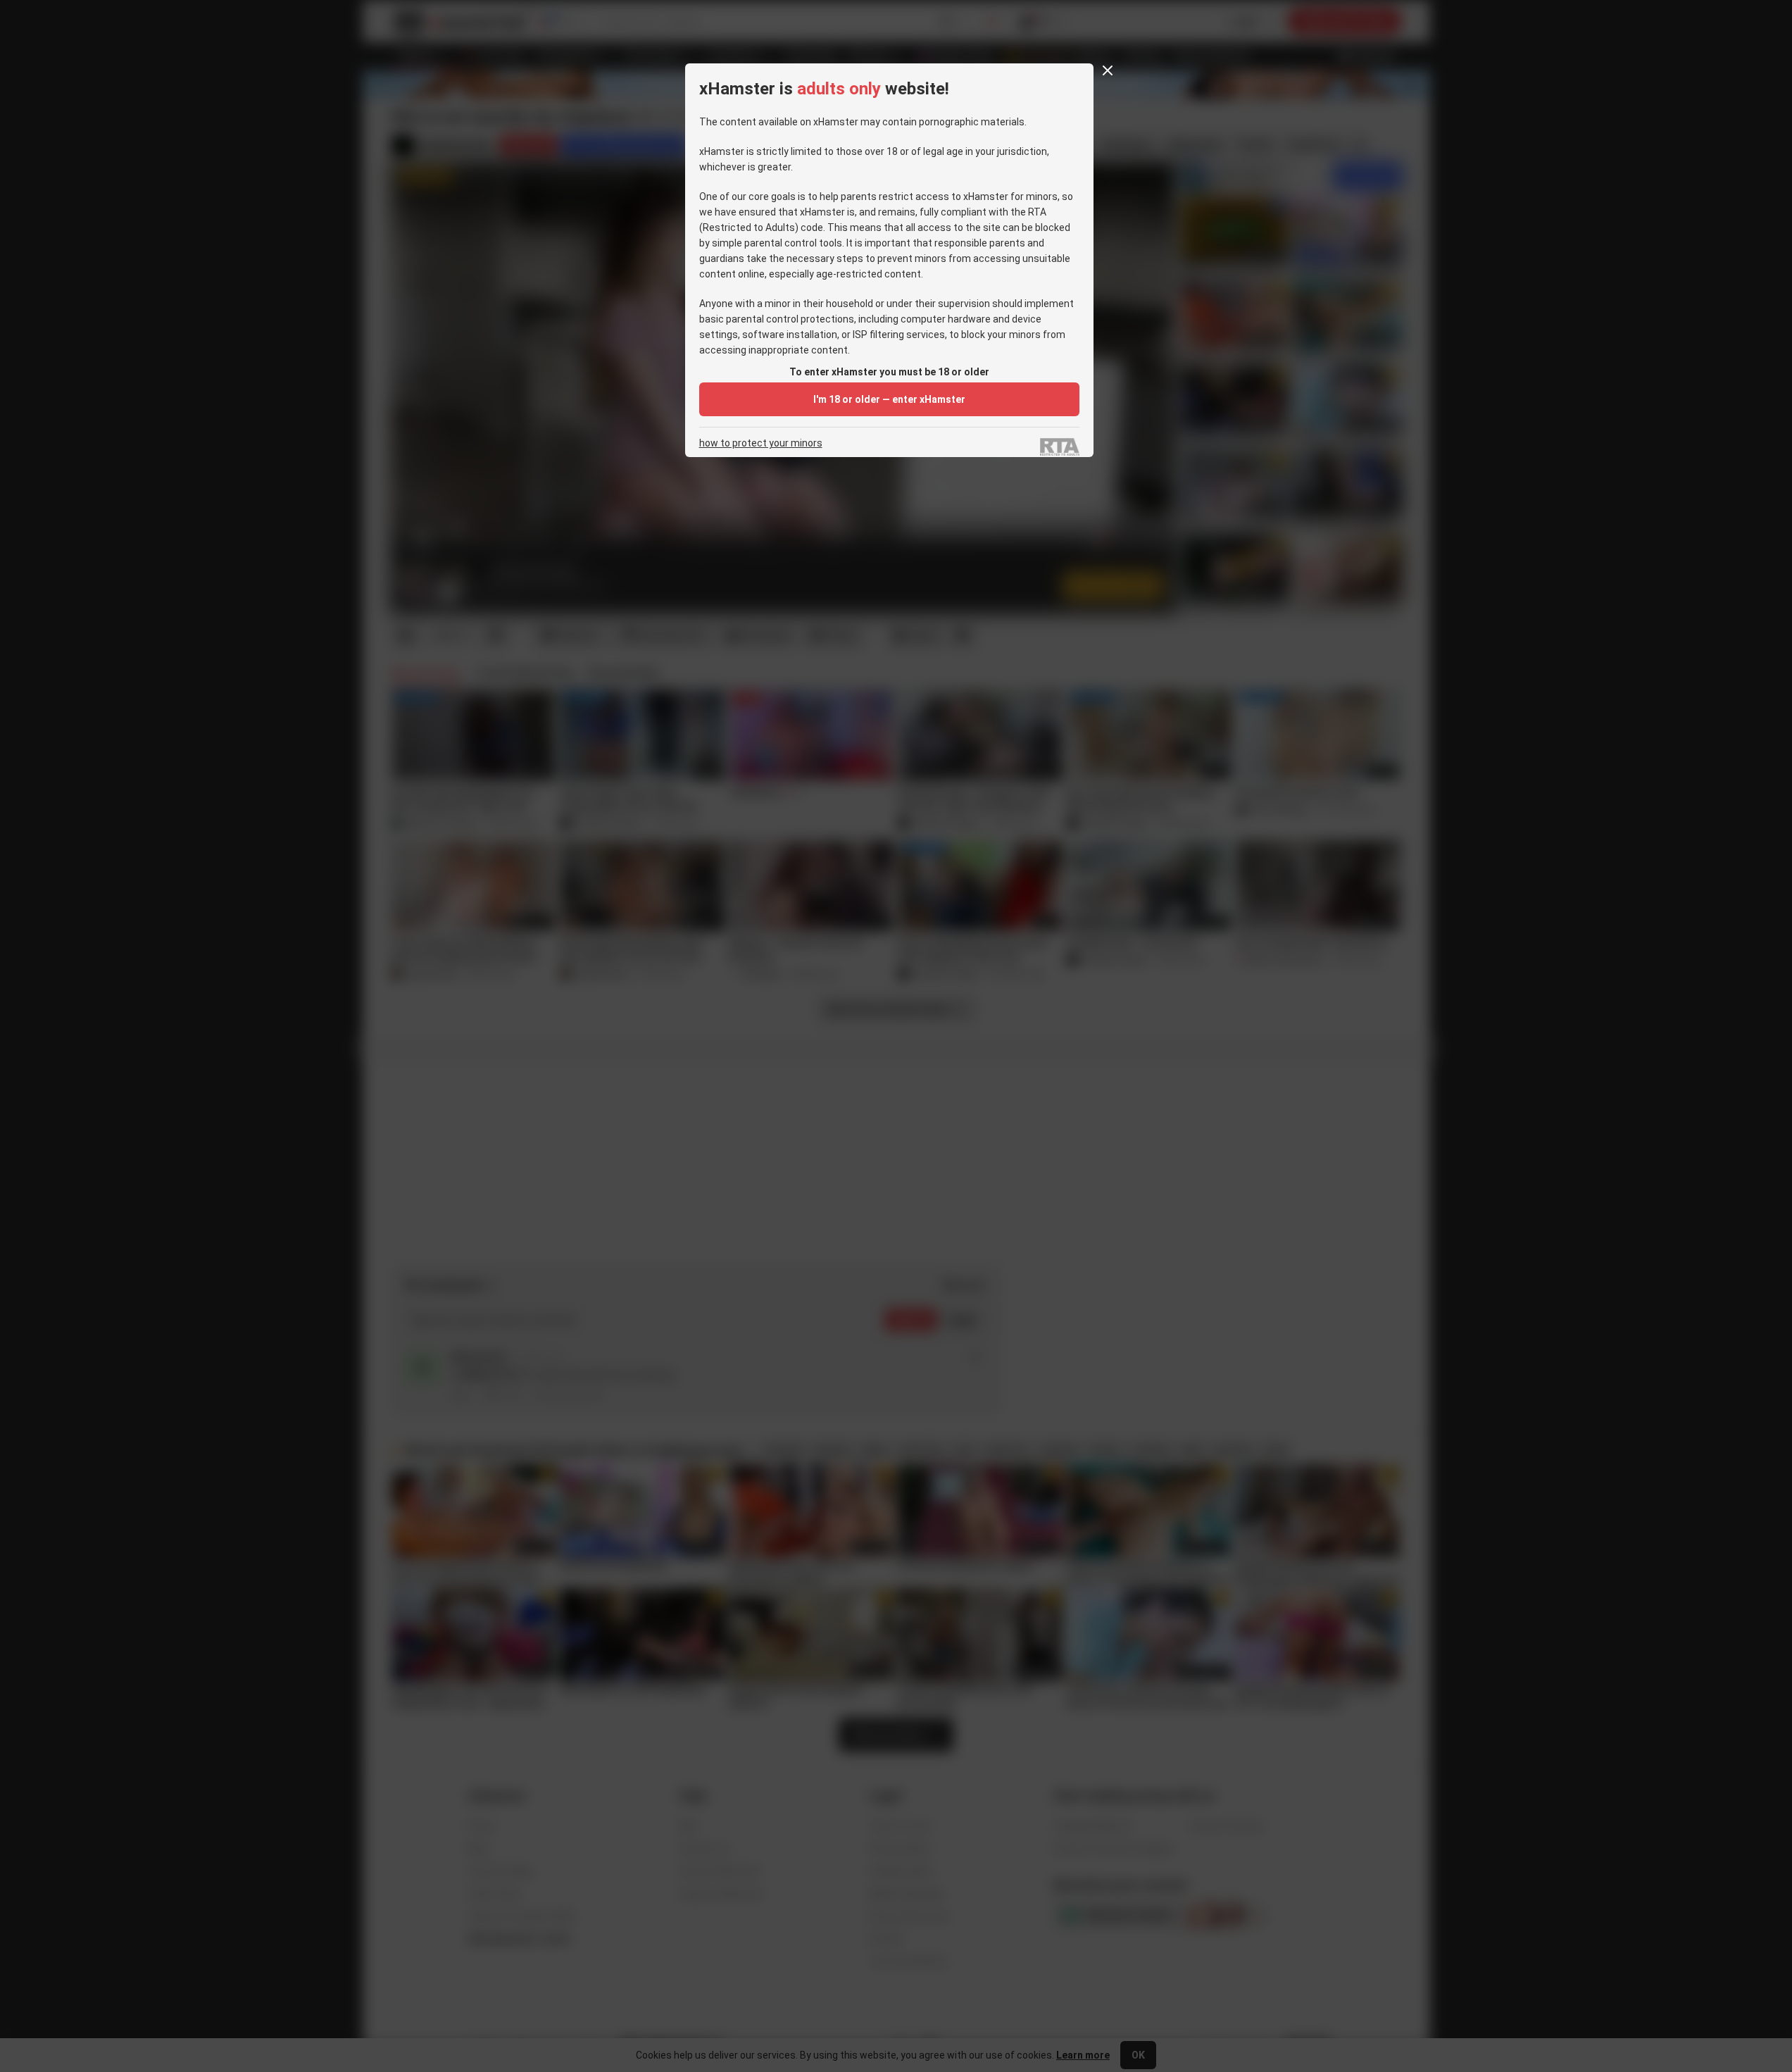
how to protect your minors (761, 443)
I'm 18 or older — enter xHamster (889, 399)
